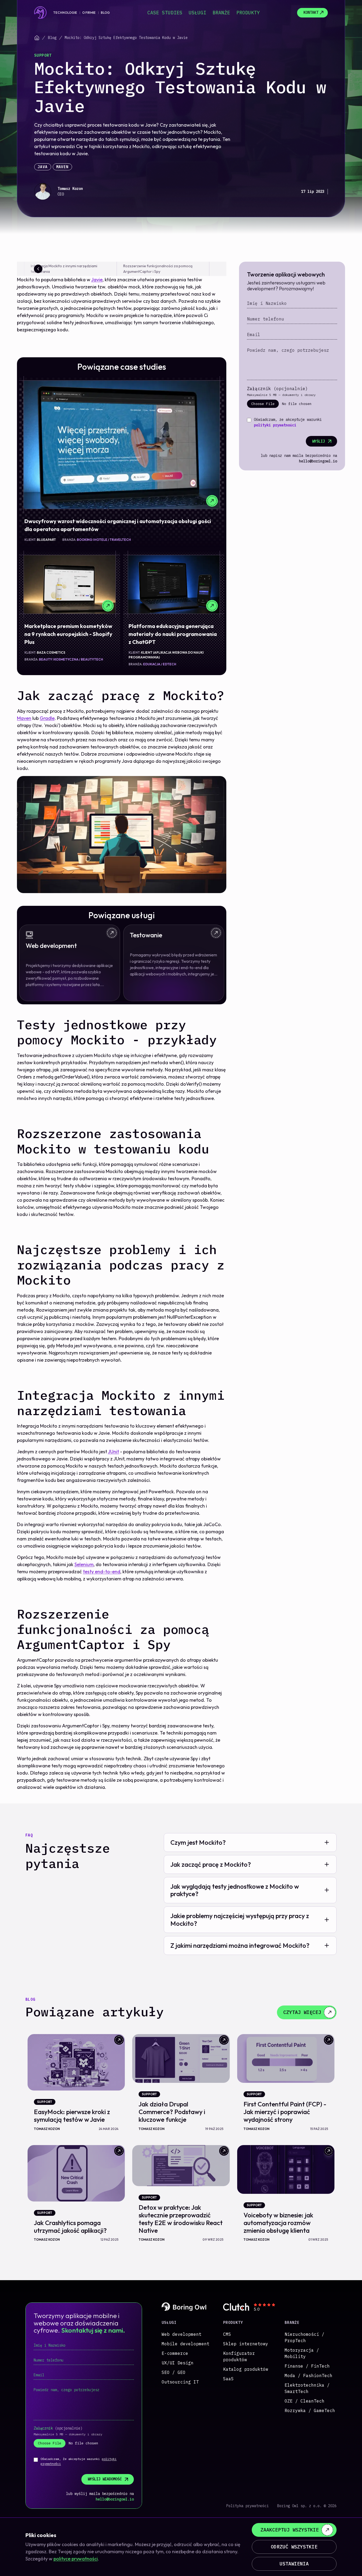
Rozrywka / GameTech (310, 2410)
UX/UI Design (178, 2363)
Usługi (197, 13)
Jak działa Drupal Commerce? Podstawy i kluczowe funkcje (172, 2112)
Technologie (65, 13)
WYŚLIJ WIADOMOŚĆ (105, 2479)
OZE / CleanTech (304, 2401)
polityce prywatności (76, 2559)
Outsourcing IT (180, 2382)
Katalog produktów (246, 2369)
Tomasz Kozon (70, 189)
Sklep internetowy (246, 2344)
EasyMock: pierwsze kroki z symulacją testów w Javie (72, 2116)
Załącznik (277, 389)
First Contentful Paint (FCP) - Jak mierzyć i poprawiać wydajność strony (285, 2112)
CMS (227, 2334)
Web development (182, 2334)
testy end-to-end (102, 1572)
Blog (105, 13)
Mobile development (186, 2344)
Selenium (84, 1564)
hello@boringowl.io (318, 461)
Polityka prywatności (248, 2506)
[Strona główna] (37, 38)
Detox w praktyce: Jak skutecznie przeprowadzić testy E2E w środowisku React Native (181, 2219)
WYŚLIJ (319, 441)
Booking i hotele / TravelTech (104, 540)
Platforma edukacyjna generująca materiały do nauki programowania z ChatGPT (173, 634)
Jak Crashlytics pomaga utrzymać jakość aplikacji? (70, 2227)
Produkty (248, 13)
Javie (97, 280)
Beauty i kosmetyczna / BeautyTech (71, 659)
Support (43, 55)
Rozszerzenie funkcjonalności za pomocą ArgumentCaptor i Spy (158, 269)
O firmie (89, 13)
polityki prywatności (275, 425)
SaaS (228, 2379)
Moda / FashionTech (308, 2376)
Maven (62, 167)
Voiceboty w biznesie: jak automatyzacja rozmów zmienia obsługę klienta (278, 2223)
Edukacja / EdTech (160, 664)
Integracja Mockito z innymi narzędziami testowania (64, 269)
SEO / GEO (174, 2372)
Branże (221, 13)
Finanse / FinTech (307, 2366)
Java (43, 167)
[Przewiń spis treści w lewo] (38, 269)
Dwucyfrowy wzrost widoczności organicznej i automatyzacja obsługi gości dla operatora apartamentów (118, 525)
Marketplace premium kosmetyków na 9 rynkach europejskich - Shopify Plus (68, 634)
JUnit (113, 1452)
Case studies (165, 13)
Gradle (47, 718)
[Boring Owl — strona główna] (41, 13)
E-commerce (175, 2353)
